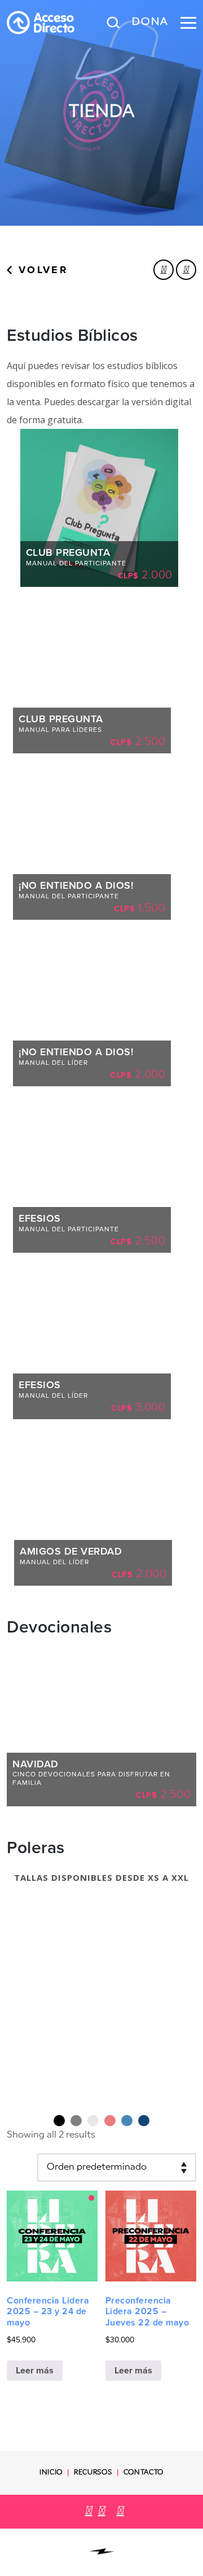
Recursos (93, 2473)
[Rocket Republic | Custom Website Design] (102, 2551)
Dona (150, 23)
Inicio (51, 2473)
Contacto (144, 2473)
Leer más (35, 2370)
